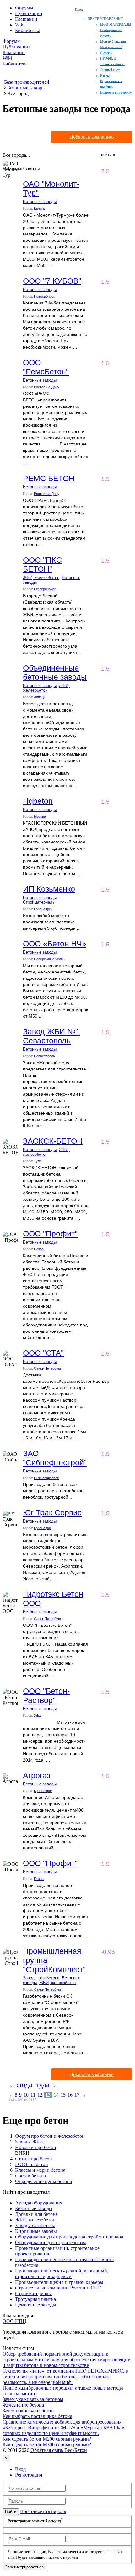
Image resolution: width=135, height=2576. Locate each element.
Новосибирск (44, 296)
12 (40, 2095)
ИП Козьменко (49, 889)
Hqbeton (38, 801)
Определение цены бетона (43, 2181)
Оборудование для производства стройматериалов (69, 2237)
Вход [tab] (20, 2469)
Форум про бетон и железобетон (50, 2136)
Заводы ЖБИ (29, 2142)
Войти (11, 2512)
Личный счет (110, 70)
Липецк (40, 697)
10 (26, 2095)
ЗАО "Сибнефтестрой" (55, 1458)
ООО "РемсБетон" (46, 367)
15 (63, 2095)
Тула (38, 1161)
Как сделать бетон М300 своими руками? (47, 2445)
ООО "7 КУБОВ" (52, 281)
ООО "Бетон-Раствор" (46, 1696)
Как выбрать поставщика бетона (37, 2416)
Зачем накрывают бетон (28, 2411)
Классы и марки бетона (40, 2170)
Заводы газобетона (41, 1978)
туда (43, 2085)
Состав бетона (30, 2176)
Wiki (20, 25)
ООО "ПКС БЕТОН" (42, 564)
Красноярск (43, 909)
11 (33, 2095)
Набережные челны (50, 959)
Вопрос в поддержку (116, 92)
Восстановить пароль (43, 2511)
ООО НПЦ (14, 2321)
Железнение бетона (23, 2405)
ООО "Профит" (50, 1863)
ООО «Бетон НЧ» (55, 944)
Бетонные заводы (40, 202)
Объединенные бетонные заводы (55, 672)
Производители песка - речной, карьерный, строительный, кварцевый (62, 2274)
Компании (26, 19)
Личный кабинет (113, 64)
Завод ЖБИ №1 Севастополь (51, 1036)
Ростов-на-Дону (47, 387)
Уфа (37, 1716)
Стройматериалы (39, 902)
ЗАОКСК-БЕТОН (53, 1141)
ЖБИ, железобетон (41, 578)
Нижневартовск (46, 1478)
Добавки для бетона (36, 2214)
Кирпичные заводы (36, 2231)
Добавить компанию (92, 137)
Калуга (39, 208)
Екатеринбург (45, 589)
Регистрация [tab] (29, 2475)
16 (70, 2095)
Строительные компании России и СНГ (58, 2288)
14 (56, 2095)
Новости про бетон (36, 2147)
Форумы (24, 8)
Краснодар (42, 1528)
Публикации (29, 13)
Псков (39, 1249)
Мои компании (111, 47)
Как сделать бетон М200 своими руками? (47, 2439)
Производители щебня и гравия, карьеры (59, 2282)
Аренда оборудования (39, 2203)
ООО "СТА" (43, 1353)
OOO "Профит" (50, 1234)
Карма (105, 75)
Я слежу (106, 53)
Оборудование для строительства (51, 2242)
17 (77, 2095)
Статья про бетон (34, 2159)
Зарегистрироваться (24, 2567)
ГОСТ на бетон (32, 2164)
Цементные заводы (36, 2305)
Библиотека (28, 30)
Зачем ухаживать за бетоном (33, 2399)
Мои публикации (113, 41)
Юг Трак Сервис (52, 1512)
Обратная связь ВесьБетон (59, 2450)
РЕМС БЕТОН (49, 478)
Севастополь (44, 1056)
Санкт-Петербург (48, 1368)
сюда (24, 2085)
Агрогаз (37, 1775)
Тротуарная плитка (35, 2299)
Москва (40, 816)
